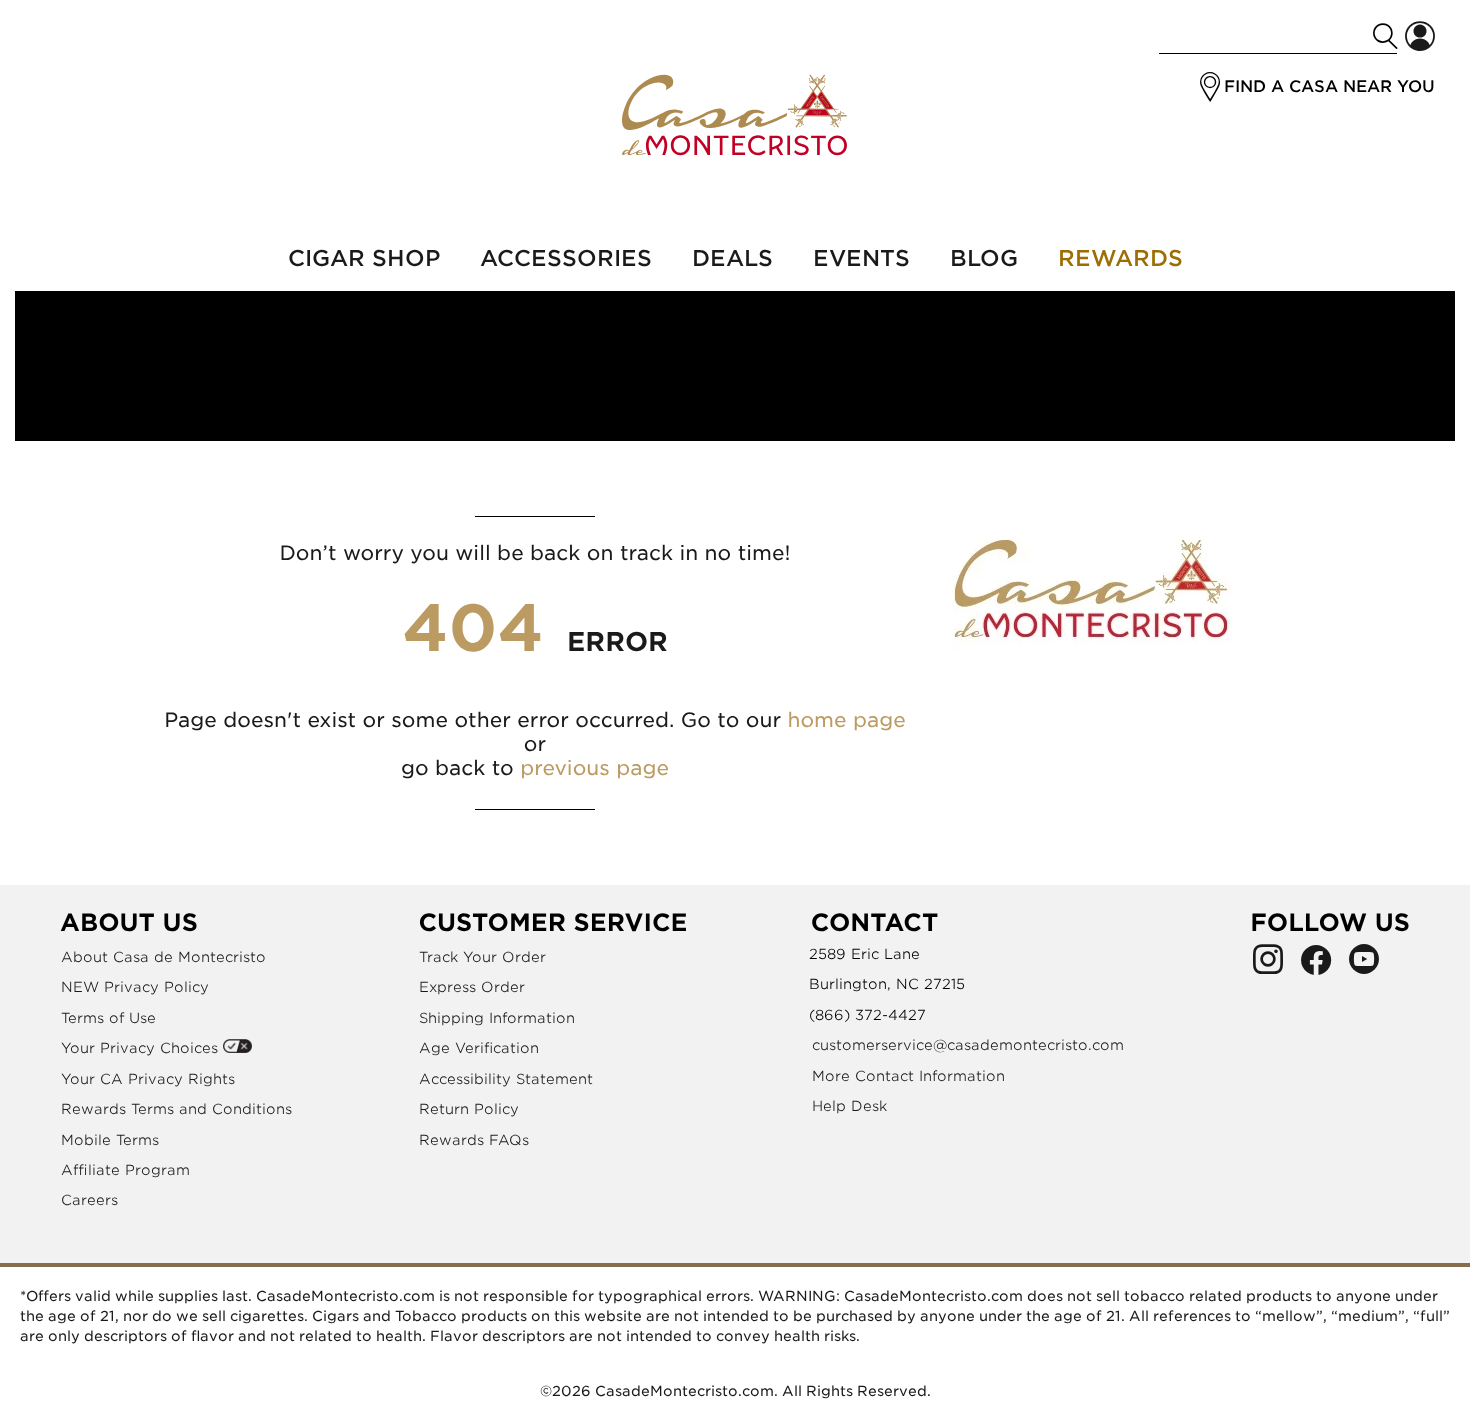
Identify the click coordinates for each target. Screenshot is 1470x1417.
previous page (594, 768)
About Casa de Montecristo (163, 957)
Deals (732, 258)
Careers (89, 1200)
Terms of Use (108, 1018)
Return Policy (469, 1109)
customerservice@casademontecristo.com (968, 1045)
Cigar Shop (364, 258)
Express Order (472, 987)
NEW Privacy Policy (135, 987)
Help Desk (849, 1106)
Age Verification (479, 1048)
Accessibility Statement (506, 1079)
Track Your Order (482, 957)
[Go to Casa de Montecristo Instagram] (1268, 965)
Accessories (566, 258)
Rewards (1120, 258)
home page (846, 720)
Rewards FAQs (474, 1140)
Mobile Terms (110, 1140)
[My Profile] (1420, 36)
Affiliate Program (125, 1170)
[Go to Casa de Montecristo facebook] (1316, 965)
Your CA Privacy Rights (148, 1079)
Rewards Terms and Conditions (176, 1109)
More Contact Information (908, 1076)
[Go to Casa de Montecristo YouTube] (1364, 965)
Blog (984, 258)
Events (861, 258)
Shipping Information (497, 1018)
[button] (1210, 87)
